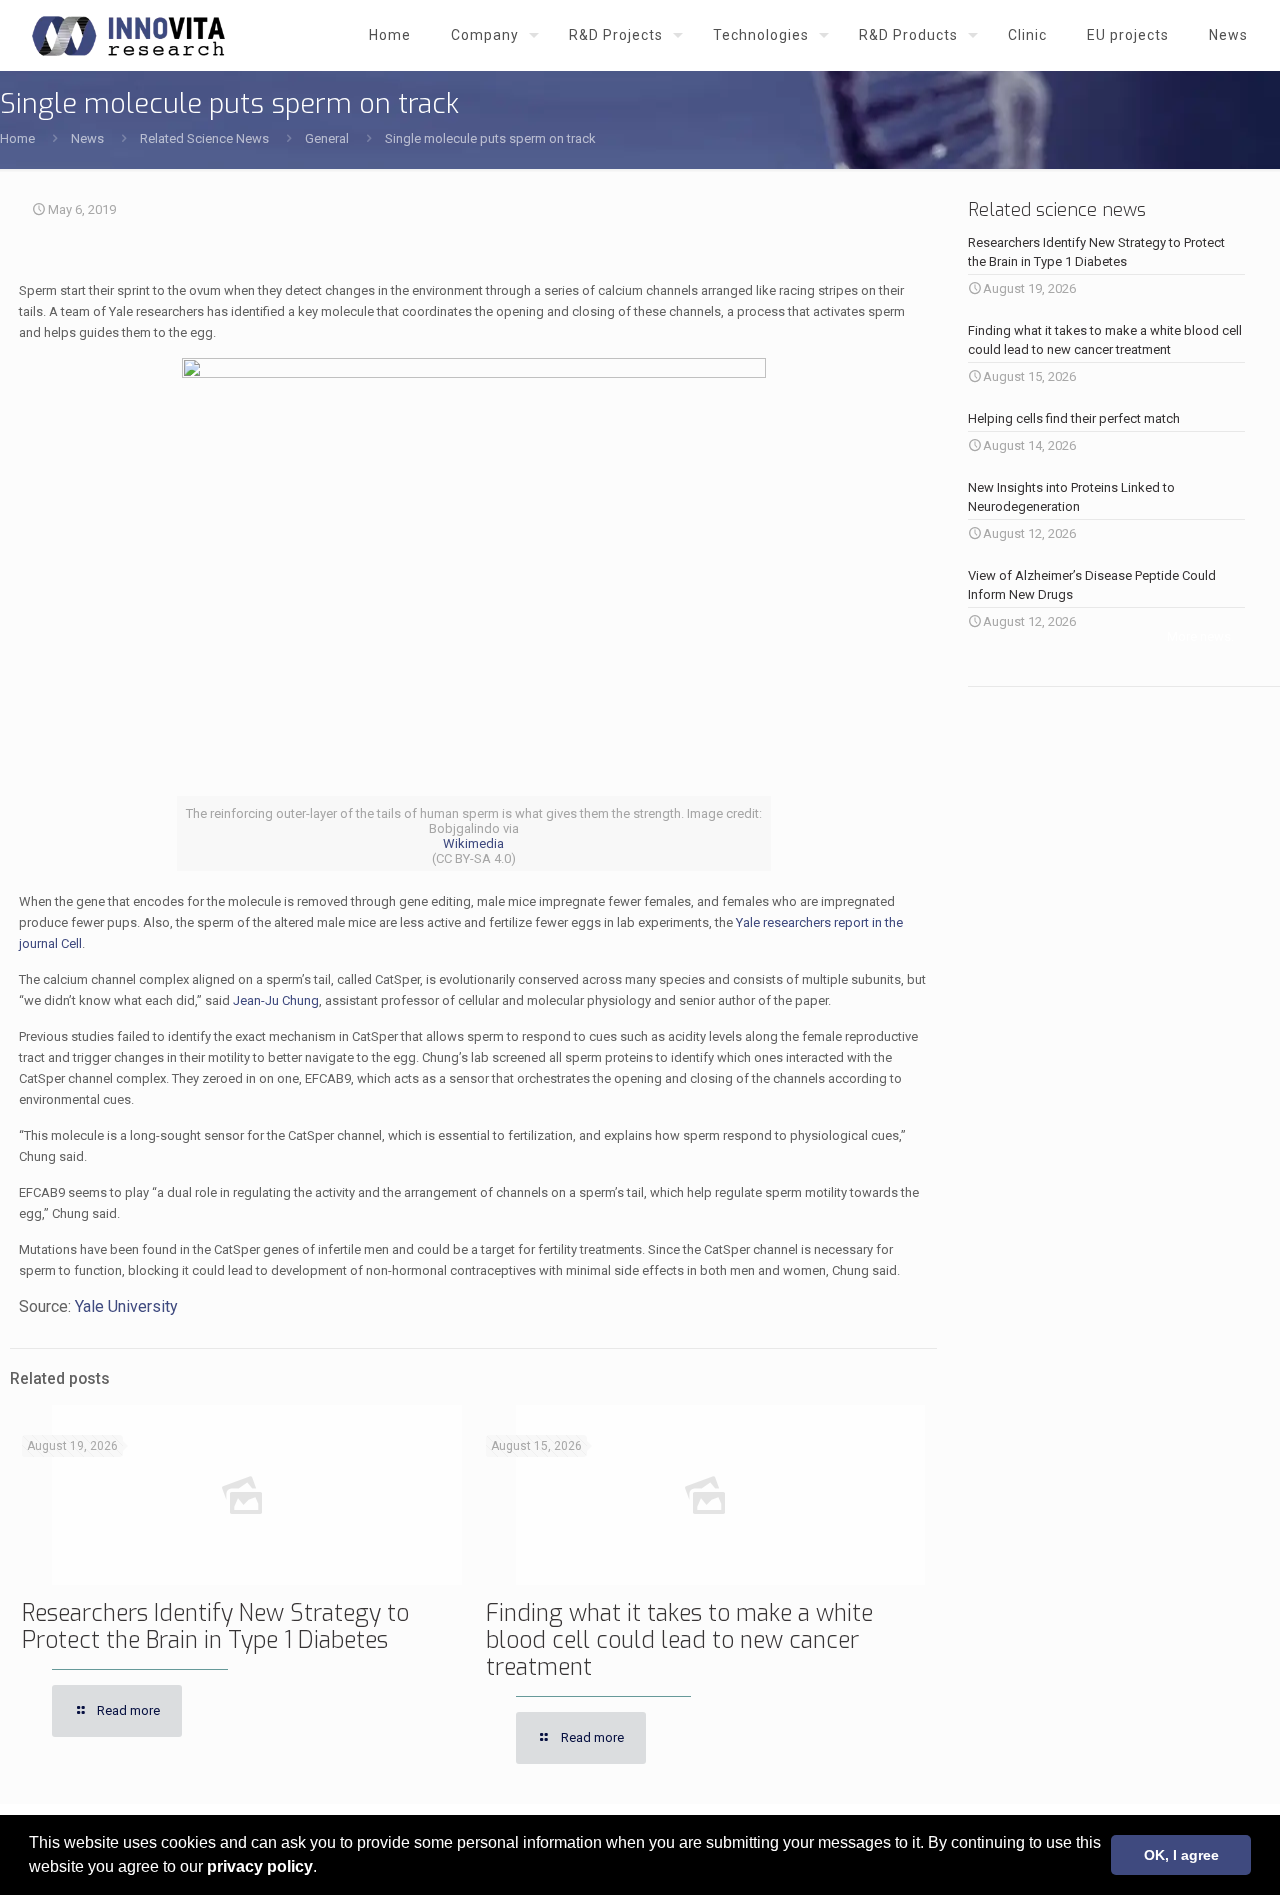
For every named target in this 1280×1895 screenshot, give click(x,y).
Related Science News (204, 138)
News (87, 138)
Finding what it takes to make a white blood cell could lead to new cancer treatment (679, 1640)
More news (1199, 636)
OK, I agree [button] (1181, 1855)
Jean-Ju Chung (276, 1000)
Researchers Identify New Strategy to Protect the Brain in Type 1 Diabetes (215, 1627)
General (327, 138)
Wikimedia (473, 843)
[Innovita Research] (128, 35)
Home (17, 138)
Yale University (126, 1306)
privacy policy (260, 1866)
